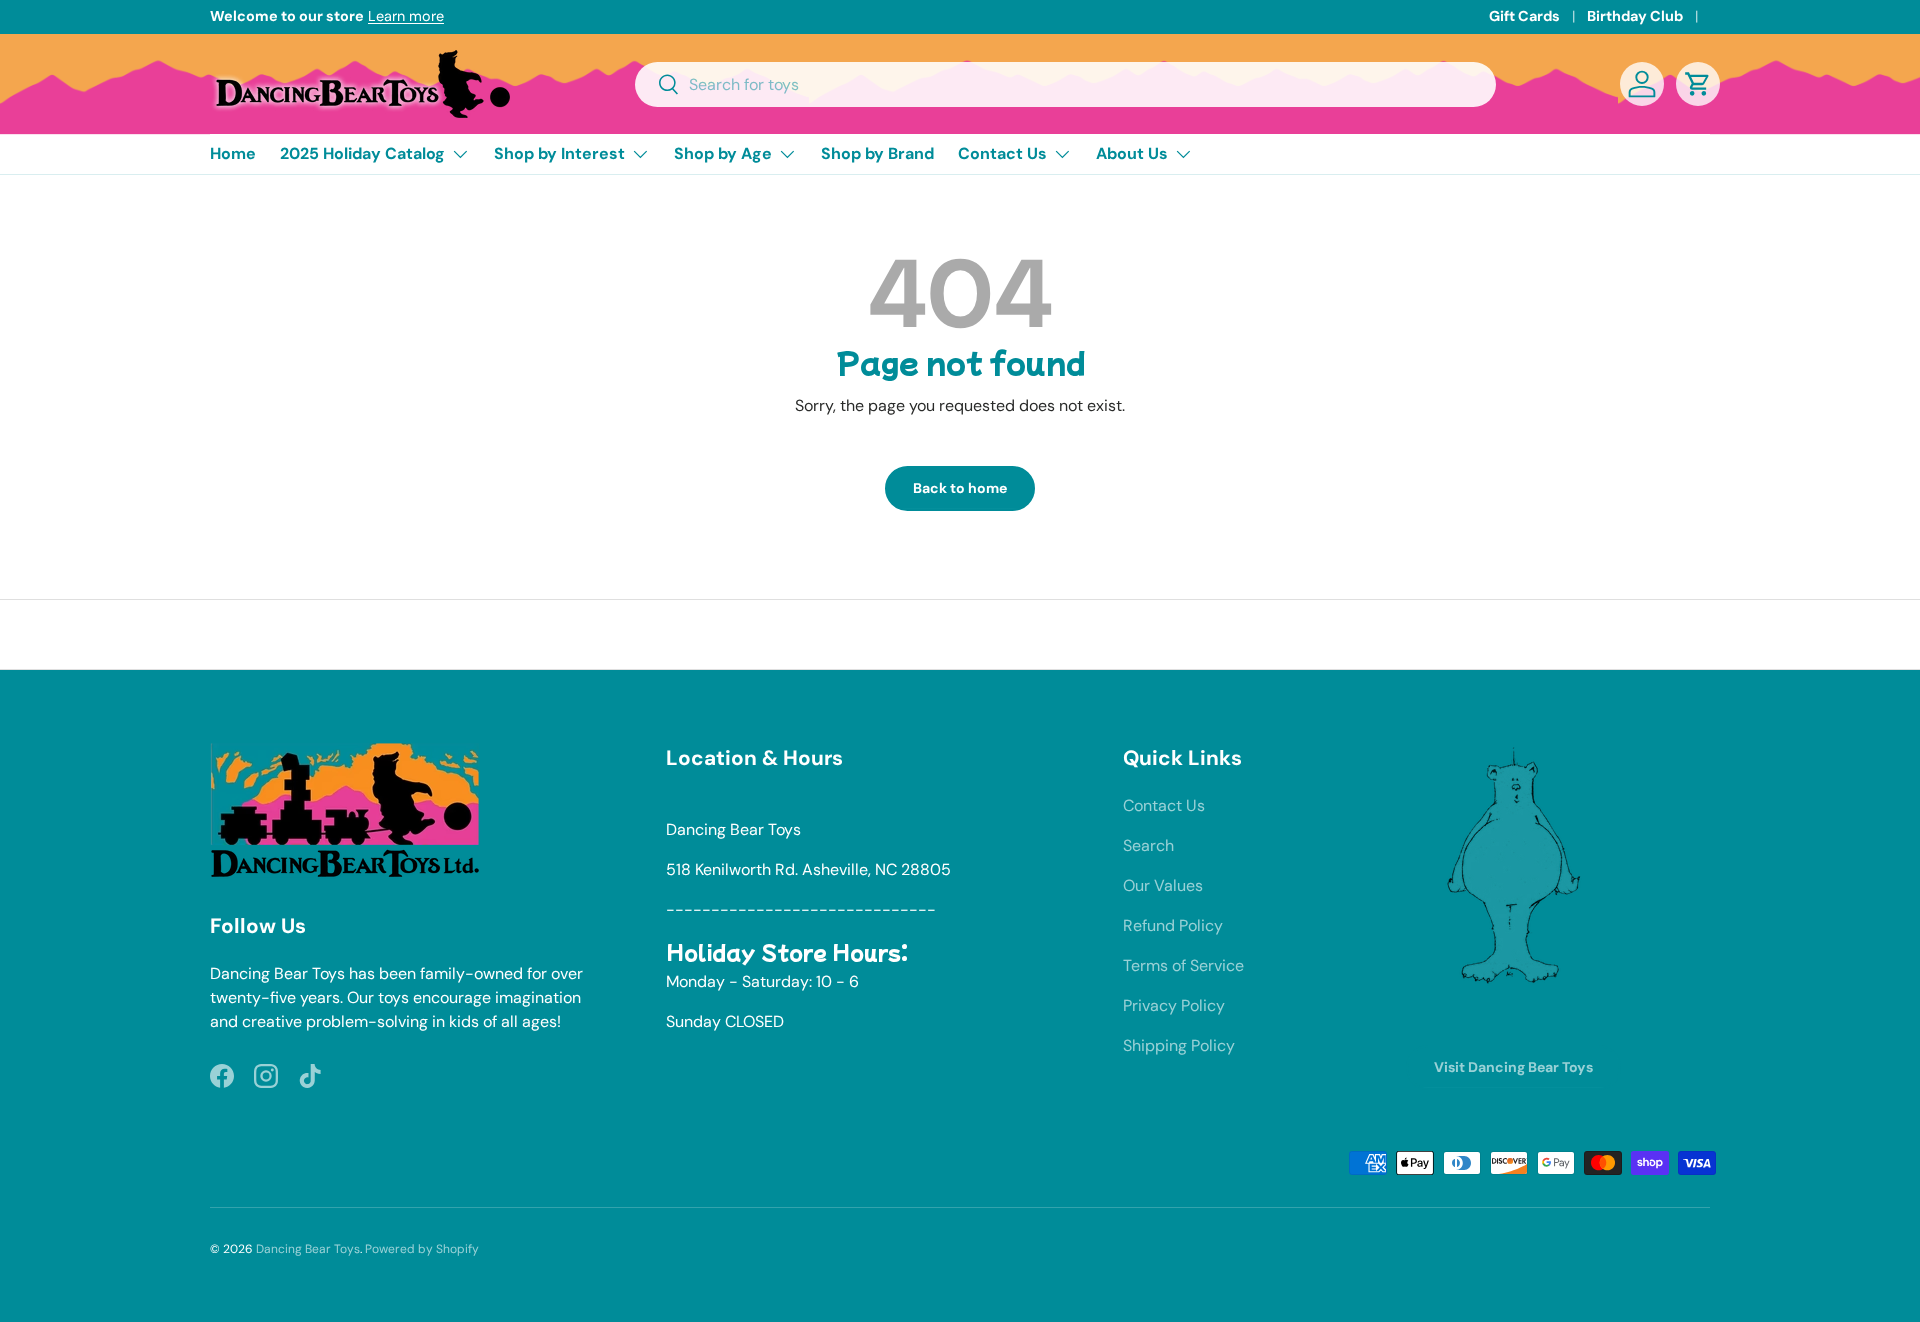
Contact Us (1002, 153)
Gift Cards (1524, 16)
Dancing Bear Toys (308, 1249)
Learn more (406, 16)
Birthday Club (1635, 16)
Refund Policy (1173, 925)
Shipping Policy (1179, 1045)
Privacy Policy (1174, 1005)
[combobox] (1065, 84)
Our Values (1163, 885)
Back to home (960, 488)
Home (233, 153)
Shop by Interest (559, 153)
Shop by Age (723, 153)
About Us (1132, 153)
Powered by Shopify (422, 1249)
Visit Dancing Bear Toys (1513, 1067)
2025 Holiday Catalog (362, 153)
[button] (1698, 84)
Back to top (960, 634)
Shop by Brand (877, 153)
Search (1148, 845)
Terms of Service (1183, 965)
